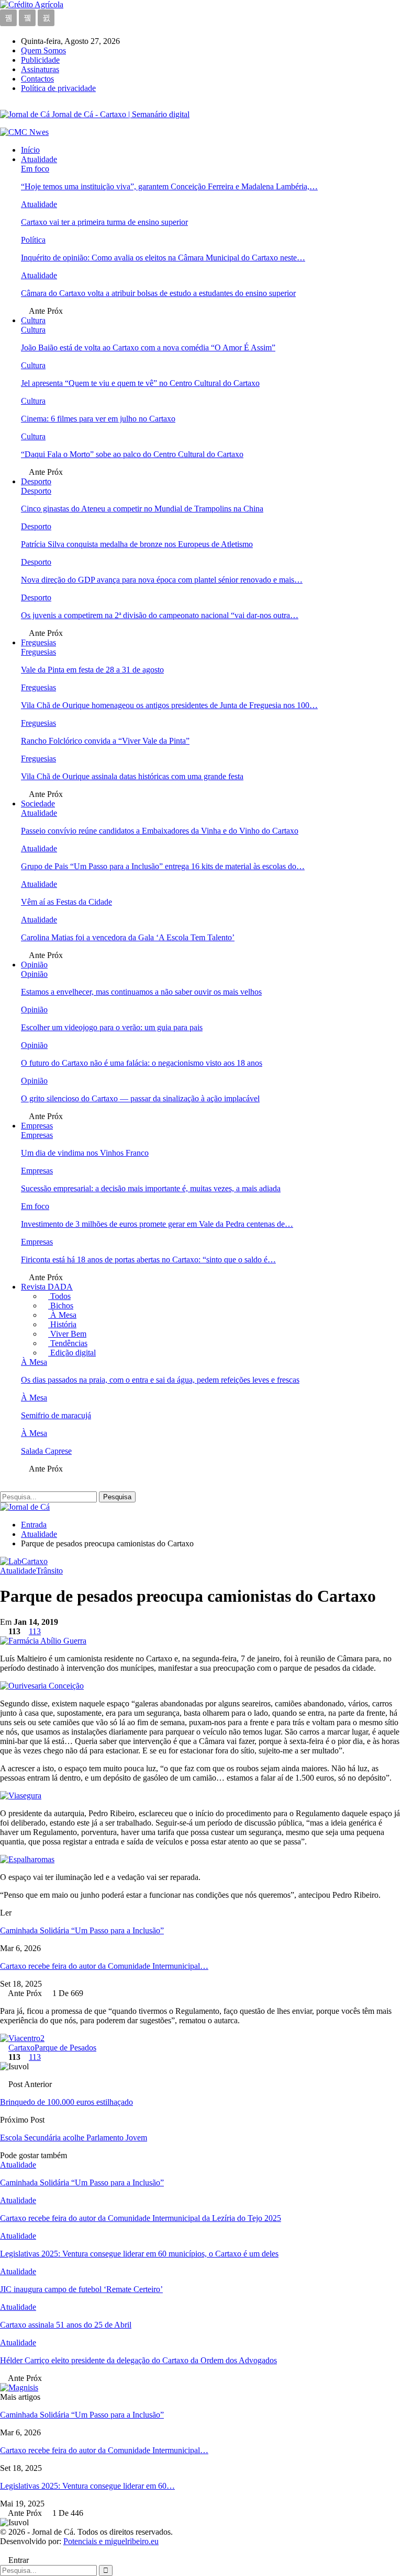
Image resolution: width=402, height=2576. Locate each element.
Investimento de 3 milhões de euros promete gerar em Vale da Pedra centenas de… (157, 1224)
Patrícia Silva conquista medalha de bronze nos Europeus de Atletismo (137, 544)
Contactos (37, 79)
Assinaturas (40, 69)
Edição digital (72, 1353)
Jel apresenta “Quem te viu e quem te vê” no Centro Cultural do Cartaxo (140, 383)
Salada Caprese (46, 1451)
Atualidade (39, 159)
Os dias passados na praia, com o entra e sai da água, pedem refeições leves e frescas (160, 1380)
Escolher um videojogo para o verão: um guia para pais (112, 1027)
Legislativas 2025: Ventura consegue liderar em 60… (87, 2486)
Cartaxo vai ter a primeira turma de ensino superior (104, 222)
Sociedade (38, 803)
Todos (59, 1296)
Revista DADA (47, 1287)
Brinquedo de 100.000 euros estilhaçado (66, 2102)
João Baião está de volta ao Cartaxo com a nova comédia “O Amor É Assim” (148, 347)
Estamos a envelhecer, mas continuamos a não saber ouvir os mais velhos (141, 992)
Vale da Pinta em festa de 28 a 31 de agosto (92, 670)
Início (30, 150)
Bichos (61, 1306)
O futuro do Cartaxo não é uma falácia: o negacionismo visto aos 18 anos (142, 1063)
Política (33, 240)
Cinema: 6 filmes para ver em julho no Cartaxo (98, 419)
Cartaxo (21, 2048)
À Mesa (62, 1315)
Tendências (68, 1343)
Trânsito (49, 1571)
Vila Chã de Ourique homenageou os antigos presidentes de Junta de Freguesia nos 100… (169, 705)
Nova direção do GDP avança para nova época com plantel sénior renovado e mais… (162, 580)
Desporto (36, 481)
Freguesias (38, 642)
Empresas (37, 1126)
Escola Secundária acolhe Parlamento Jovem (74, 2138)
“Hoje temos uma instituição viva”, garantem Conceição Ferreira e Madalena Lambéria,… (169, 186)
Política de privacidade (58, 88)
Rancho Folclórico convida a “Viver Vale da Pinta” (105, 741)
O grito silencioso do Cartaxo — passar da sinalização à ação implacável (140, 1098)
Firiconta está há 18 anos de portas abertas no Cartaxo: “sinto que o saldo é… (148, 1259)
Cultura (33, 320)
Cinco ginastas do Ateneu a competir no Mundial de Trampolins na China (142, 509)
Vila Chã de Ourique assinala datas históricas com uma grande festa (132, 776)
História (62, 1324)
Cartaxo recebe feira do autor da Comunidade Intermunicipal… (104, 1966)
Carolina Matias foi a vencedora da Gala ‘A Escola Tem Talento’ (128, 937)
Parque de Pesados (65, 2048)
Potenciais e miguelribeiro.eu (111, 2541)
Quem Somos (43, 50)
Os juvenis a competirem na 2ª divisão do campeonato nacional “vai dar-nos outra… (160, 615)
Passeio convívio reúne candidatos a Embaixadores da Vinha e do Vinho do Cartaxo (160, 831)
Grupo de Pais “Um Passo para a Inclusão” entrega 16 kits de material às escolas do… (163, 866)
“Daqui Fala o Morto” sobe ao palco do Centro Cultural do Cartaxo (132, 454)
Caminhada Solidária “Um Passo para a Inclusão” (82, 1930)
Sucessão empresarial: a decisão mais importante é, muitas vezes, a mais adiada (151, 1188)
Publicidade (40, 60)
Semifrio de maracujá (56, 1415)
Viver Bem (67, 1334)
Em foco (35, 169)
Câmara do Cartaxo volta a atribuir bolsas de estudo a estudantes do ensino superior (158, 293)
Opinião (34, 965)
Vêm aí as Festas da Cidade (66, 902)
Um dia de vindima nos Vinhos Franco (85, 1153)
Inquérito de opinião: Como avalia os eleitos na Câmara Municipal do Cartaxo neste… (163, 258)
